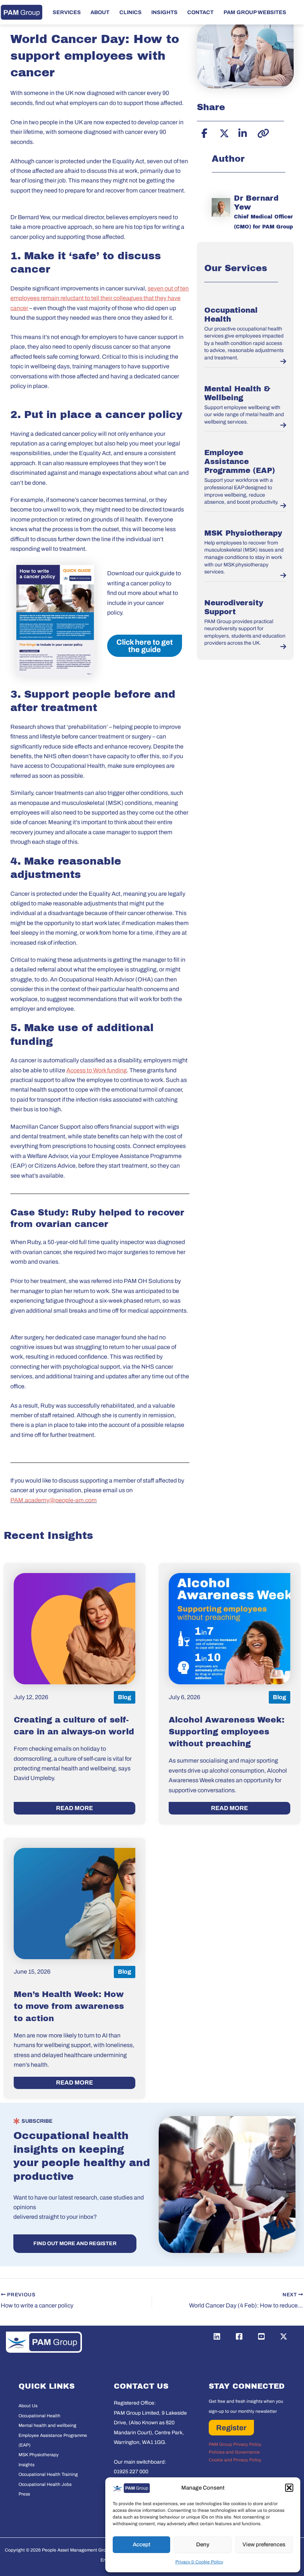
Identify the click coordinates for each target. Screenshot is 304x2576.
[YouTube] (261, 2336)
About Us (28, 2406)
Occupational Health (39, 2416)
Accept (142, 2544)
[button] (289, 2488)
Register (231, 2428)
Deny (203, 2544)
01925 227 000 (131, 2472)
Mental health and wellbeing (47, 2425)
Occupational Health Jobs (45, 2484)
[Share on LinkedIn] (242, 132)
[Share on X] (223, 132)
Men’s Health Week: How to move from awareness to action (69, 2006)
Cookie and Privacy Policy (235, 2460)
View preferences (264, 2544)
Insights (27, 2465)
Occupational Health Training (48, 2474)
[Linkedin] (217, 2336)
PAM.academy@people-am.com (54, 1500)
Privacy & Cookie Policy (199, 2562)
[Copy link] (261, 132)
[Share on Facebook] (204, 132)
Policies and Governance (234, 2452)
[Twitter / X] (284, 2336)
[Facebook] (239, 2336)
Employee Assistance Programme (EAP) (240, 461)
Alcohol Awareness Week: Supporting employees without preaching (227, 1732)
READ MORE (75, 1808)
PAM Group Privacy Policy (235, 2444)
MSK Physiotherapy (243, 533)
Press (24, 2494)
